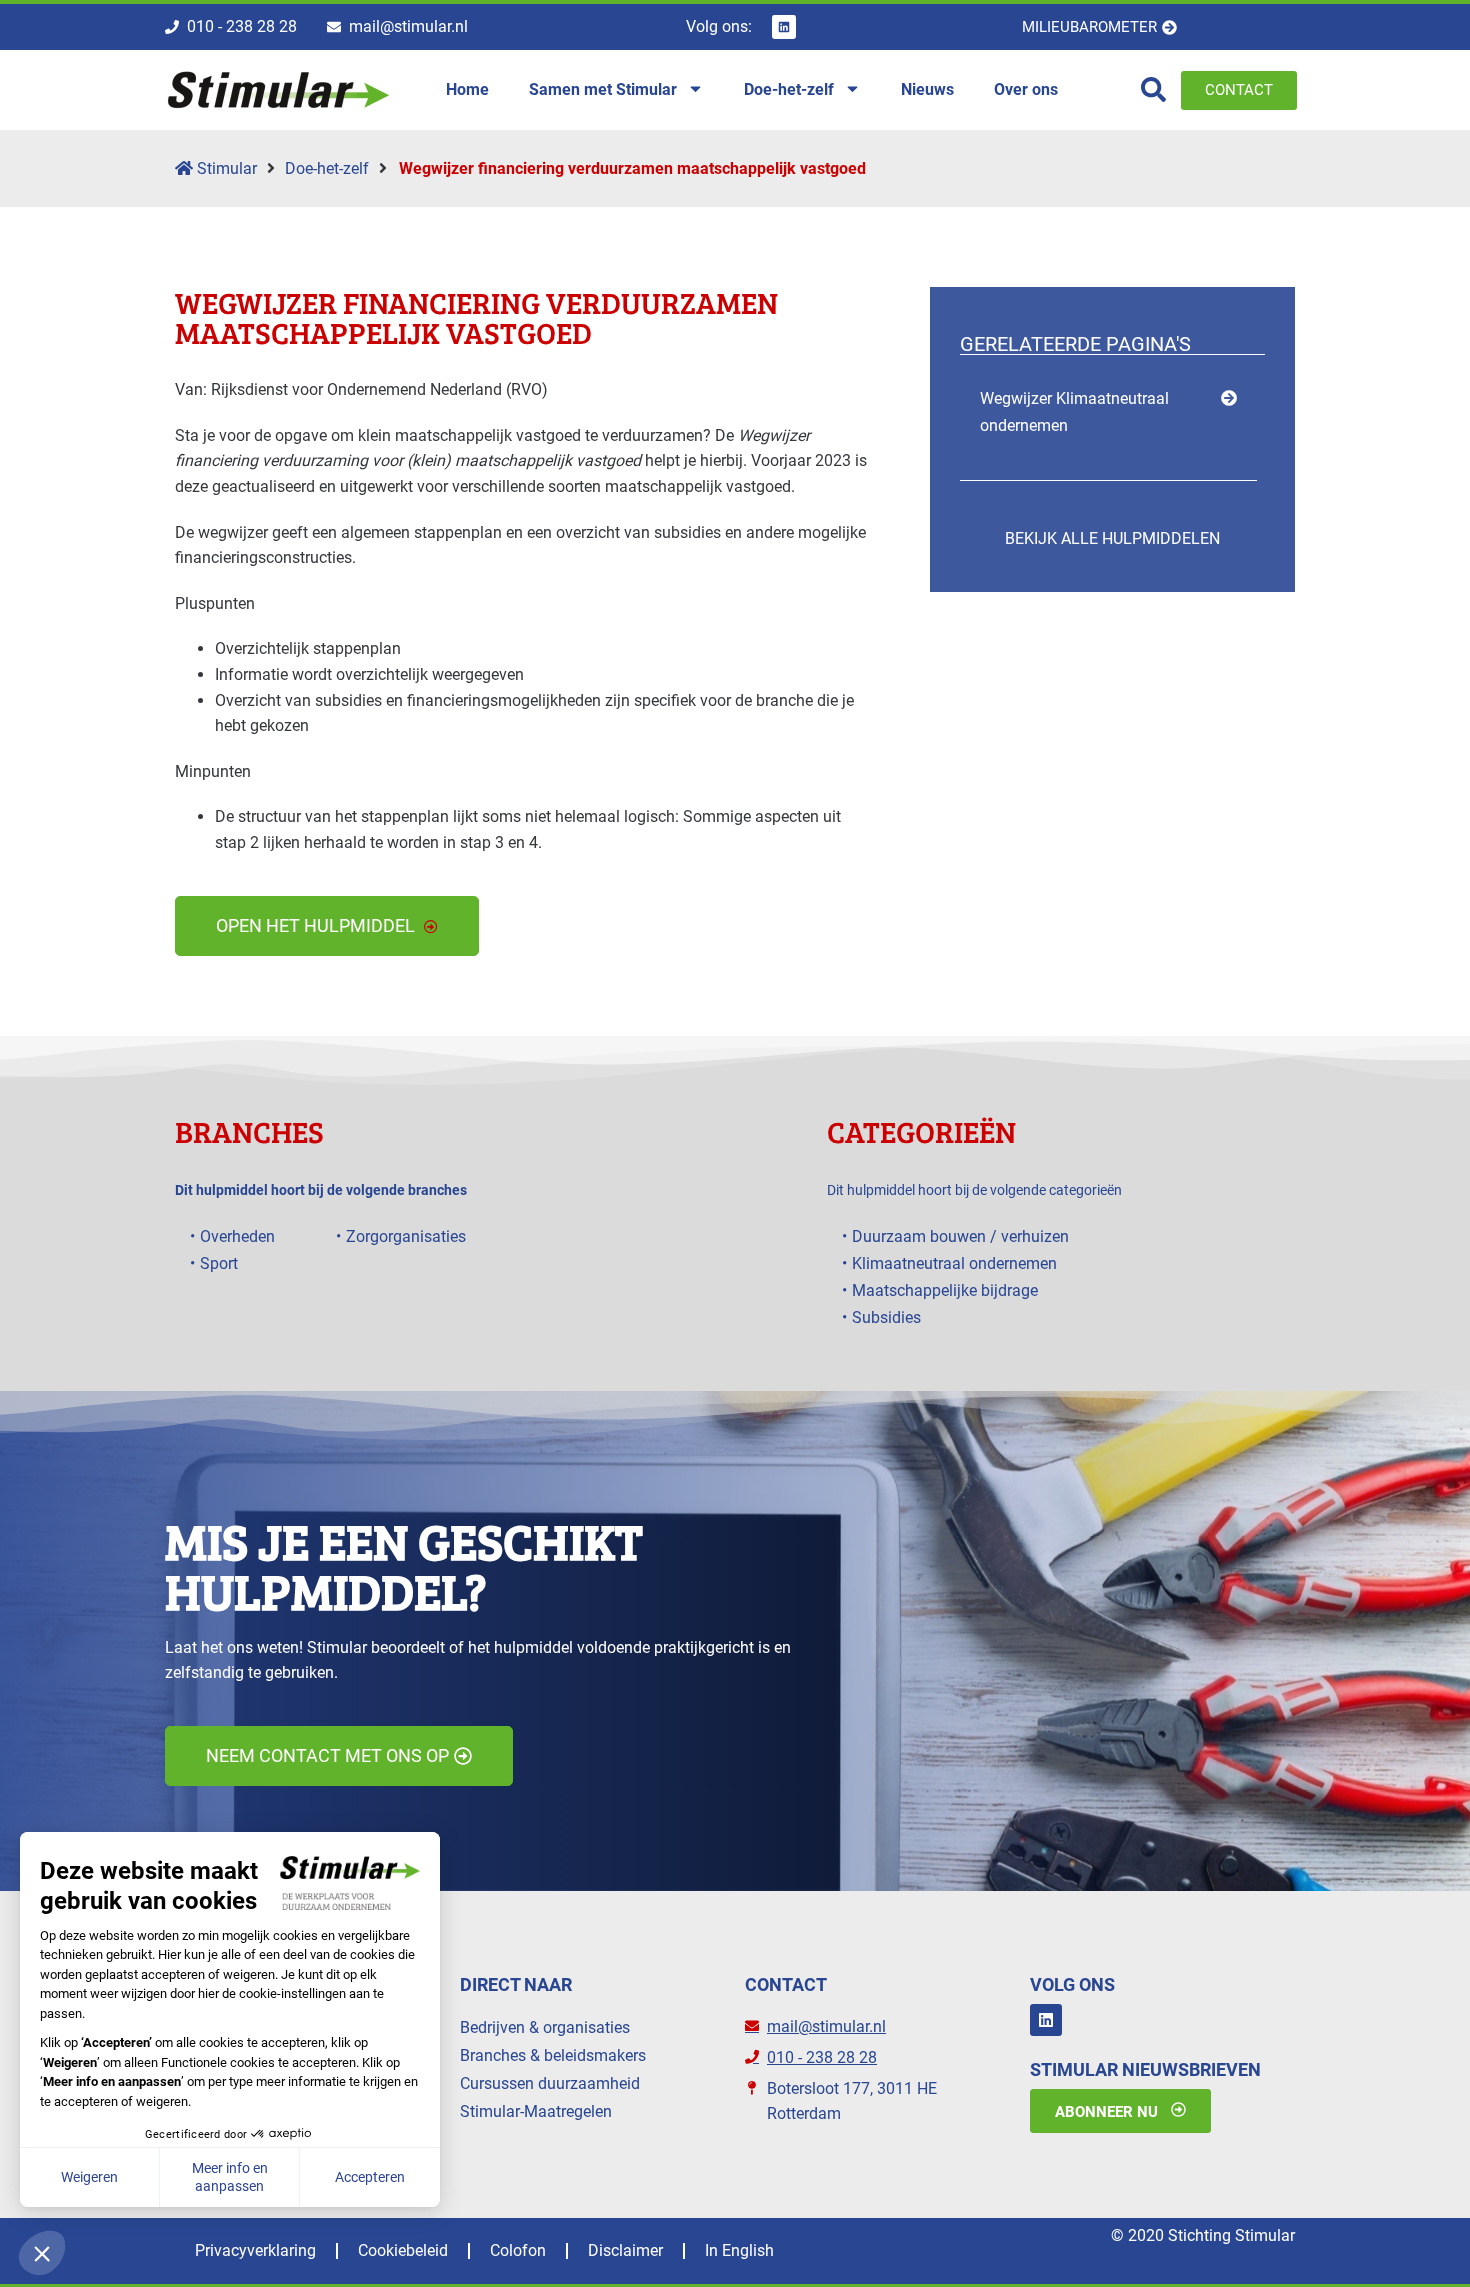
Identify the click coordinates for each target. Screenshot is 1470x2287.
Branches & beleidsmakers (553, 2055)
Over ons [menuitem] (1026, 89)
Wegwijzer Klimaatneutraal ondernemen (1074, 412)
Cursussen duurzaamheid (550, 2083)
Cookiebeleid (403, 2250)
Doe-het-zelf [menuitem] (789, 89)
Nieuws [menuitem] (927, 89)
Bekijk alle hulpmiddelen (1112, 538)
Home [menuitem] (467, 89)
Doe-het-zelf (327, 168)
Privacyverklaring (255, 2250)
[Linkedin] (784, 27)
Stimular (225, 168)
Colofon (518, 2250)
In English (739, 2250)
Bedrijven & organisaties (545, 2027)
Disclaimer (625, 2250)
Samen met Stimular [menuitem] (603, 89)
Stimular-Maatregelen (536, 2111)
